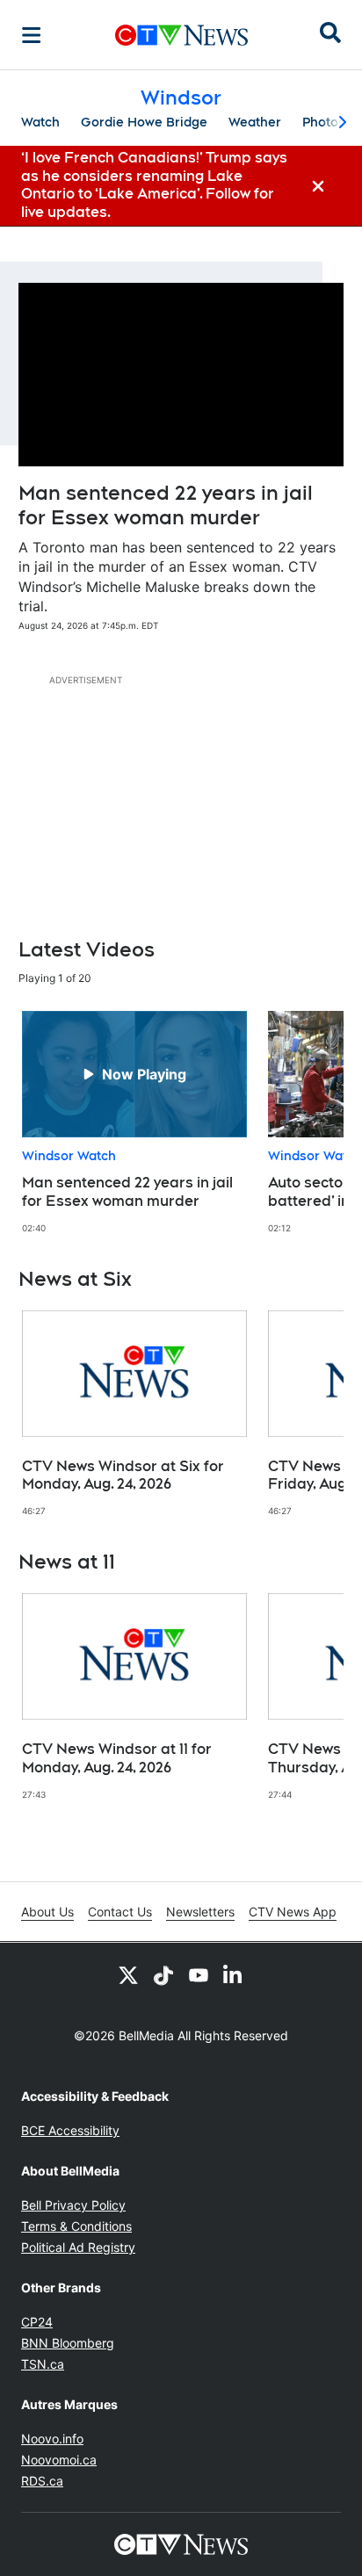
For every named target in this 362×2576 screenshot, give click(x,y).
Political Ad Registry (78, 2247)
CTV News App (293, 1912)
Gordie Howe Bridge (144, 122)
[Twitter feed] (128, 1974)
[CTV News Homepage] (181, 35)
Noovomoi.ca (59, 2460)
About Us (47, 1912)
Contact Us (120, 1912)
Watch (40, 122)
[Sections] (32, 35)
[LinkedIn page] (234, 1974)
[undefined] (134, 1122)
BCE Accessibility (70, 2130)
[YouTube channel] (199, 1974)
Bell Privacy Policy (73, 2205)
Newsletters (200, 1912)
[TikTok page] (163, 1974)
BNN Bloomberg (68, 2343)
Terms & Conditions (76, 2226)
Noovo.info (52, 2439)
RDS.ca (42, 2481)
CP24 (37, 2322)
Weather (255, 122)
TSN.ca (43, 2364)
